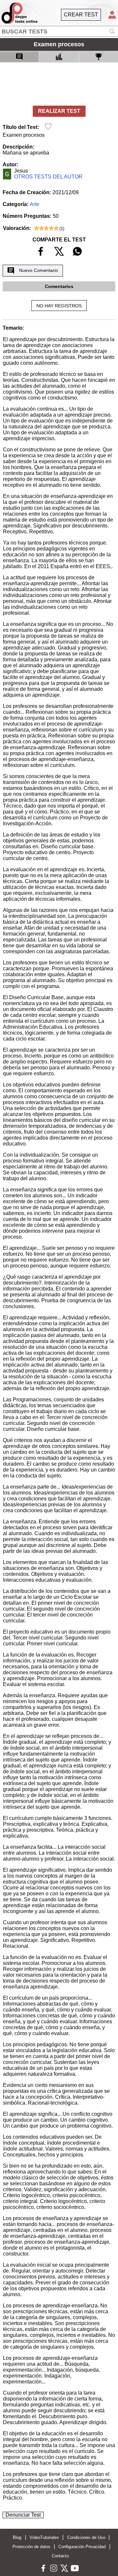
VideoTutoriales (44, 2537)
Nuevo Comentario (39, 270)
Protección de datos (31, 2547)
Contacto (60, 2556)
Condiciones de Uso (86, 2537)
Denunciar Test (23, 2515)
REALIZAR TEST (59, 111)
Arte (35, 204)
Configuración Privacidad (82, 2547)
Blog (17, 2537)
